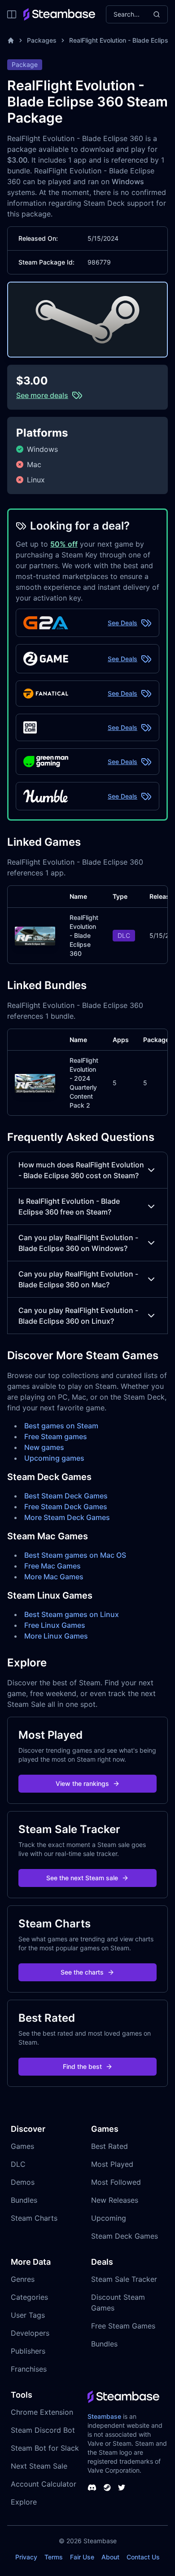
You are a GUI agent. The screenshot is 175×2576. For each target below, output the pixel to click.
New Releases (115, 2200)
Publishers (28, 2351)
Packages (42, 40)
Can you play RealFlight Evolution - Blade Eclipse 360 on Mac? (78, 1279)
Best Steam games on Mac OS (75, 1555)
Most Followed (116, 2182)
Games (22, 2146)
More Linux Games (56, 1636)
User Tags (28, 2315)
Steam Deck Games (125, 2236)
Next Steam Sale (39, 2466)
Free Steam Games (123, 2326)
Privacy (26, 2557)
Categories (29, 2297)
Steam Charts (34, 2218)
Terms (54, 2557)
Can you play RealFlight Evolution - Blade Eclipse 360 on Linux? (78, 1316)
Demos (23, 2182)
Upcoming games (54, 1458)
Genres (23, 2279)
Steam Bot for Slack (45, 2448)
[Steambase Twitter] (122, 2488)
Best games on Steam (61, 1426)
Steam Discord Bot (43, 2430)
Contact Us (143, 2557)
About (110, 2557)
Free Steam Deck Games (66, 1507)
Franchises (29, 2369)
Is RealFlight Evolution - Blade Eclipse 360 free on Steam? (69, 1206)
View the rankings (82, 1783)
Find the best (82, 2066)
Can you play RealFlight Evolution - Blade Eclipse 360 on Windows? (78, 1243)
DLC (18, 2164)
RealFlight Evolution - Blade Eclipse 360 (84, 935)
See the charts (82, 1972)
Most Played (112, 2164)
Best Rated (109, 2146)
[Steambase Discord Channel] (92, 2488)
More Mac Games (54, 1577)
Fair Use (82, 2557)
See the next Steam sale (82, 1878)
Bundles (24, 2200)
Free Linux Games (55, 1625)
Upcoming (109, 2218)
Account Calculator (44, 2484)
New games (44, 1447)
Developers (30, 2333)
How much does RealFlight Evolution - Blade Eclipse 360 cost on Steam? (81, 1170)
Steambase (104, 2416)
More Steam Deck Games (67, 1517)
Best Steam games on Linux (72, 1614)
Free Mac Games (52, 1566)
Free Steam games (56, 1436)
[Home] (11, 40)
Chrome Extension (42, 2412)
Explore (24, 2502)
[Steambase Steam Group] (107, 2488)
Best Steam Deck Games (66, 1496)
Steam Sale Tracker (124, 2279)
